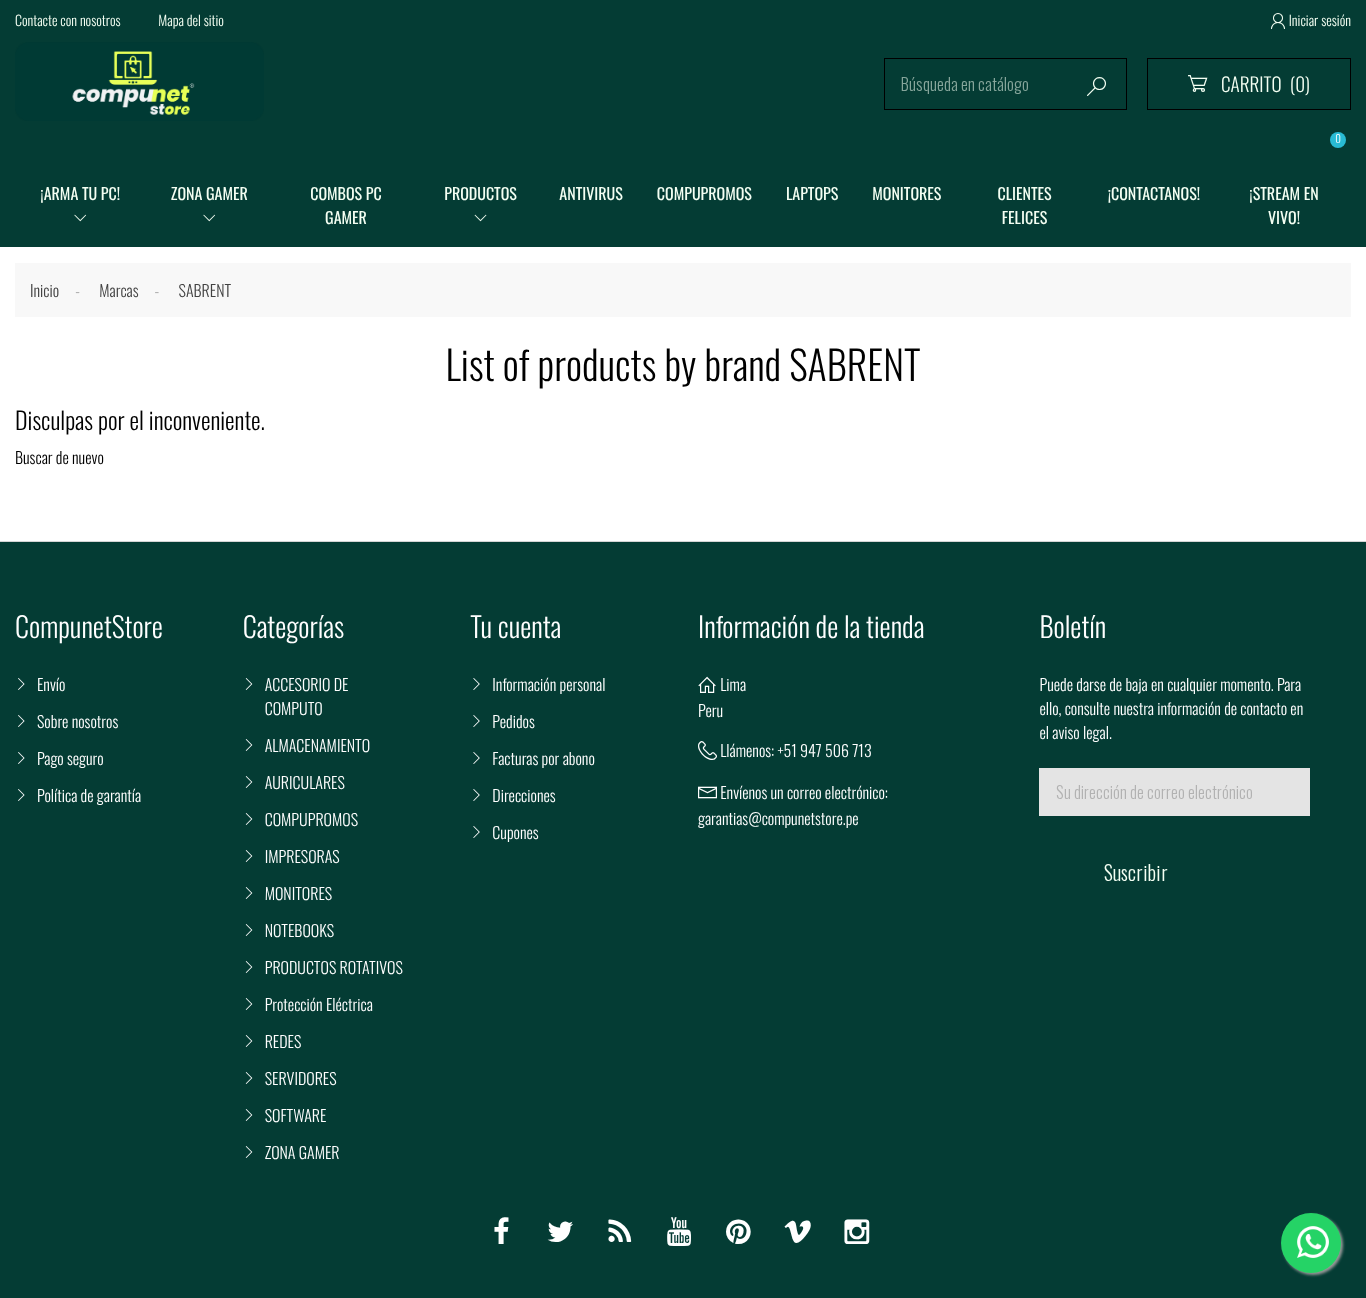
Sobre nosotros (77, 721)
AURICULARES (305, 782)
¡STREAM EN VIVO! (1283, 205)
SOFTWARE (296, 1115)
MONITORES (906, 193)
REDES (283, 1041)
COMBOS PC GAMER (346, 205)
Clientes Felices (1024, 205)
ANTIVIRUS (590, 193)
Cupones (515, 832)
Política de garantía (89, 795)
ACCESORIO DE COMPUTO (307, 696)
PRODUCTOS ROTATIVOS (334, 967)
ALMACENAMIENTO (317, 745)
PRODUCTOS (480, 193)
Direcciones (523, 795)
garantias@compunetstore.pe (778, 818)
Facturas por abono (543, 758)
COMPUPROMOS (704, 193)
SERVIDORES (301, 1078)
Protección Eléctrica (319, 1004)
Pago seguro (70, 758)
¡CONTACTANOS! (1154, 193)
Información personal (548, 684)
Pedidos (513, 721)
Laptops (812, 193)
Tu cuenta (515, 626)
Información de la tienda (811, 626)
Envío (51, 684)
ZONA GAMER (209, 193)
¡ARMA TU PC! (80, 193)
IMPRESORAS (302, 856)
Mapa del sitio (191, 20)
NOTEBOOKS (299, 930)
